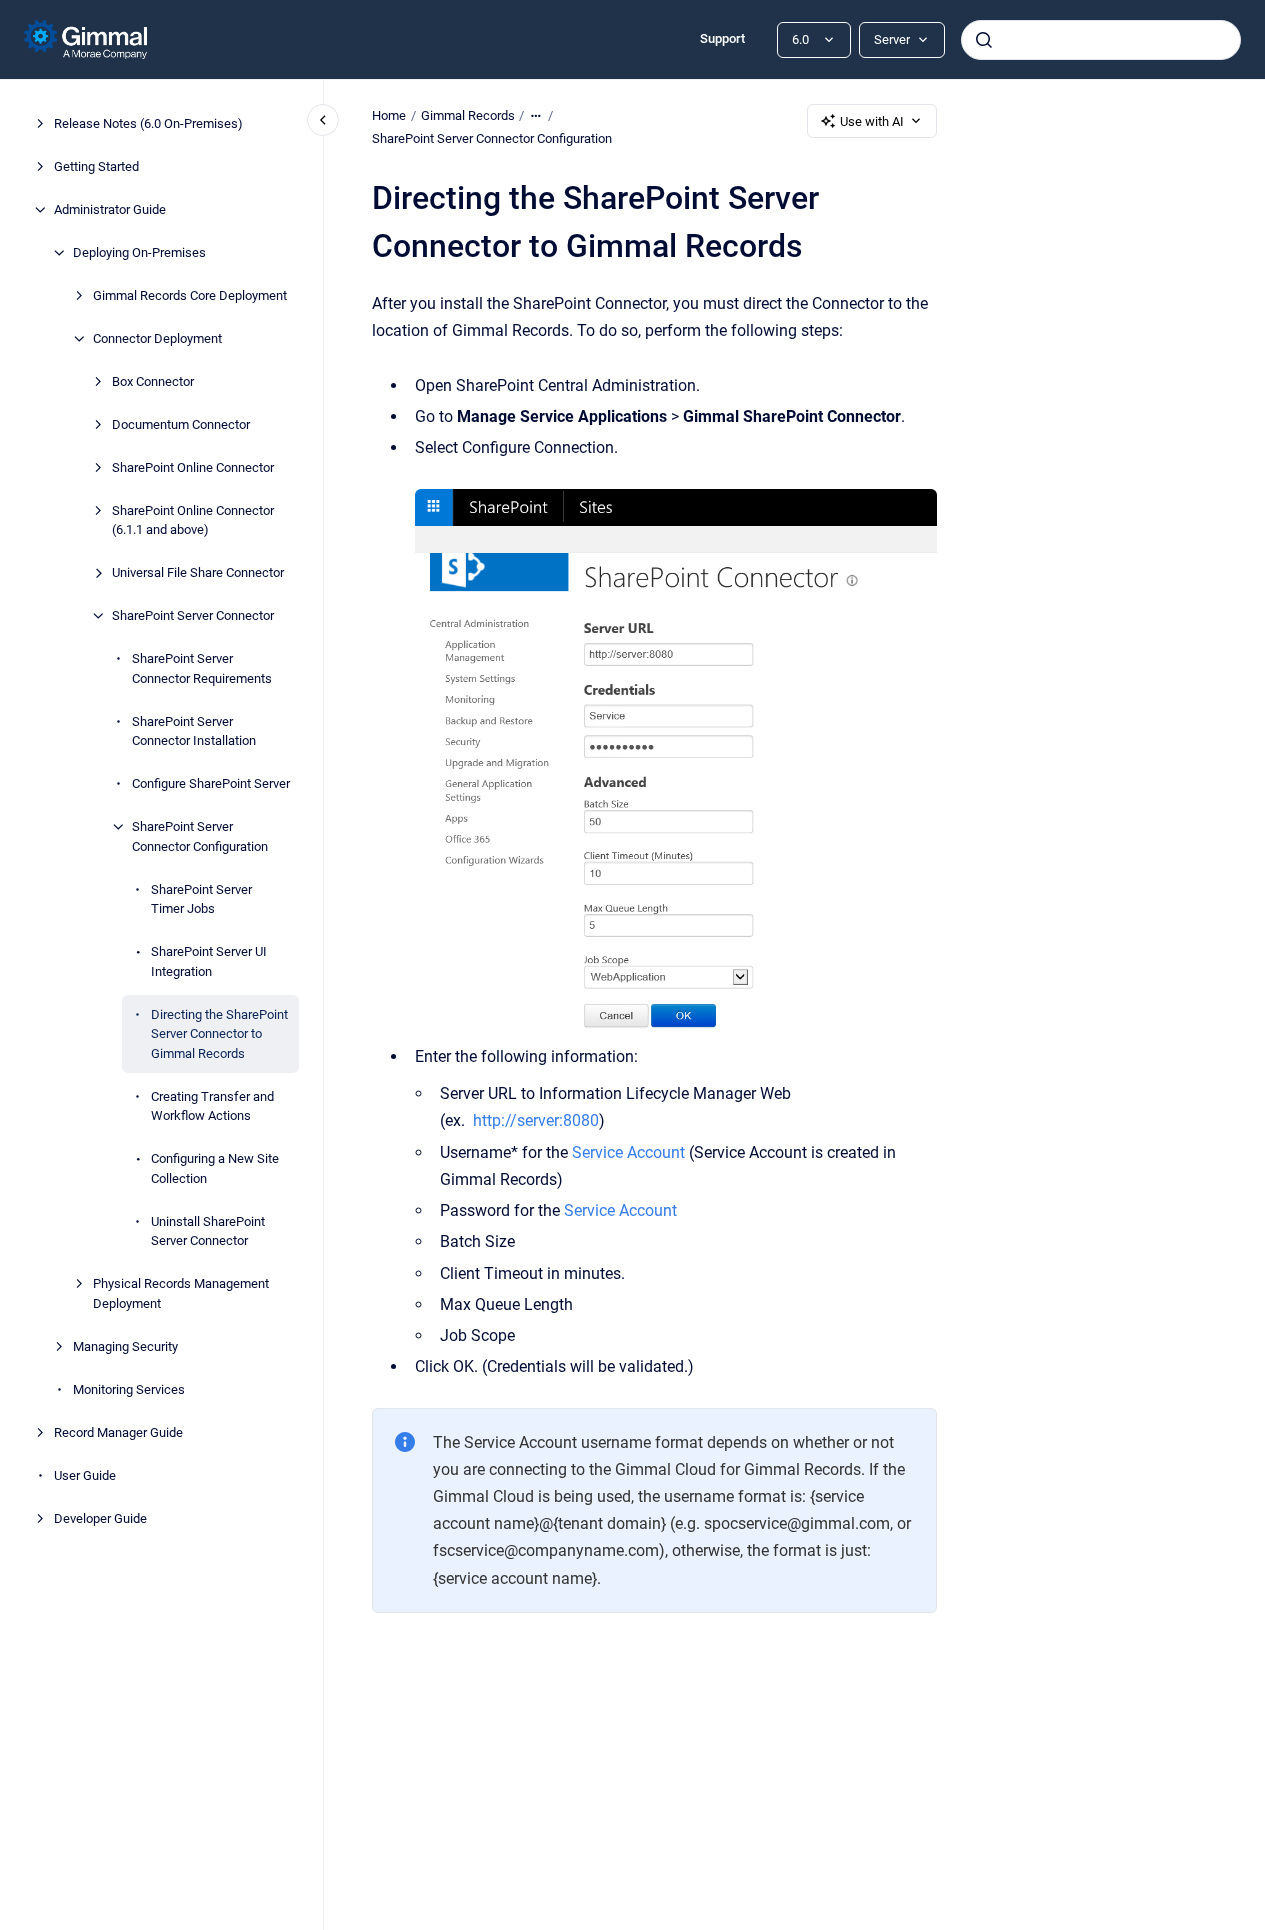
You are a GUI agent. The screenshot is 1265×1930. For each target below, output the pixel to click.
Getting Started (96, 166)
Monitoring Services (129, 1389)
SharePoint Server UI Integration (209, 961)
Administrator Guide (110, 209)
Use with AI (872, 121)
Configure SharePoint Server (211, 783)
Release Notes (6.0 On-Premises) (148, 123)
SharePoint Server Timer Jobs (201, 899)
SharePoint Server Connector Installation (194, 731)
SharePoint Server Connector (193, 615)
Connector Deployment (157, 338)
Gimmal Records (468, 115)
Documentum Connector (181, 424)
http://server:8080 (536, 1120)
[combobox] (1101, 40)
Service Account (628, 1152)
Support (722, 38)
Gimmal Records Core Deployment (190, 295)
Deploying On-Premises (139, 252)
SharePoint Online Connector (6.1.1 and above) (193, 520)
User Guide (85, 1475)
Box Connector (153, 381)
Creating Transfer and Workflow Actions (212, 1106)
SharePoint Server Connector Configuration (200, 836)
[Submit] (984, 40)
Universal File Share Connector (198, 572)
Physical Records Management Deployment (181, 1293)
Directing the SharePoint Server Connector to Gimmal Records (219, 1034)
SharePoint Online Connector (193, 467)
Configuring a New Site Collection (215, 1168)
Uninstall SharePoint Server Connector (208, 1231)
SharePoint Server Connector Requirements (202, 668)
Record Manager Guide (118, 1432)
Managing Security (125, 1346)
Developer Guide (100, 1518)
